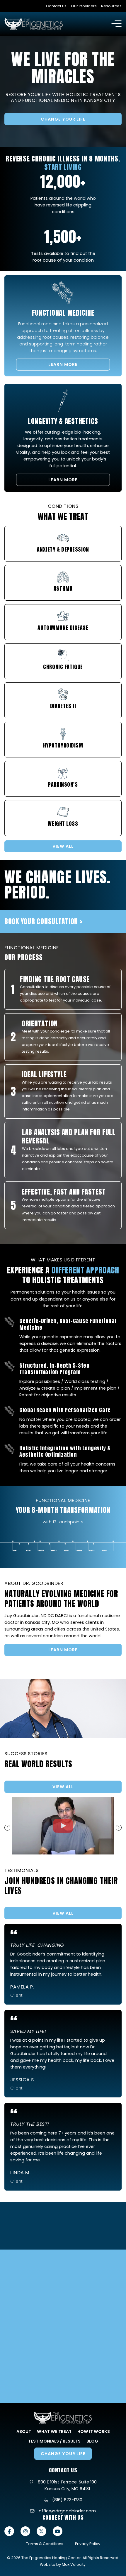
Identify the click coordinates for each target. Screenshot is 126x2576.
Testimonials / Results (54, 2441)
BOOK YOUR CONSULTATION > (44, 921)
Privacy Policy (88, 2544)
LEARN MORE (63, 364)
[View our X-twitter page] (41, 2531)
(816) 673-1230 (67, 2500)
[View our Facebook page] (9, 2531)
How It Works (94, 2431)
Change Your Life (63, 119)
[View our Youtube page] (58, 2531)
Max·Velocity (74, 2564)
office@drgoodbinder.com (67, 2511)
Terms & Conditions (45, 2544)
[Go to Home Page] (34, 24)
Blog (92, 2441)
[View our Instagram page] (25, 2531)
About (24, 2431)
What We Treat (54, 2431)
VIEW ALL (63, 846)
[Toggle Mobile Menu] (116, 24)
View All (63, 1787)
